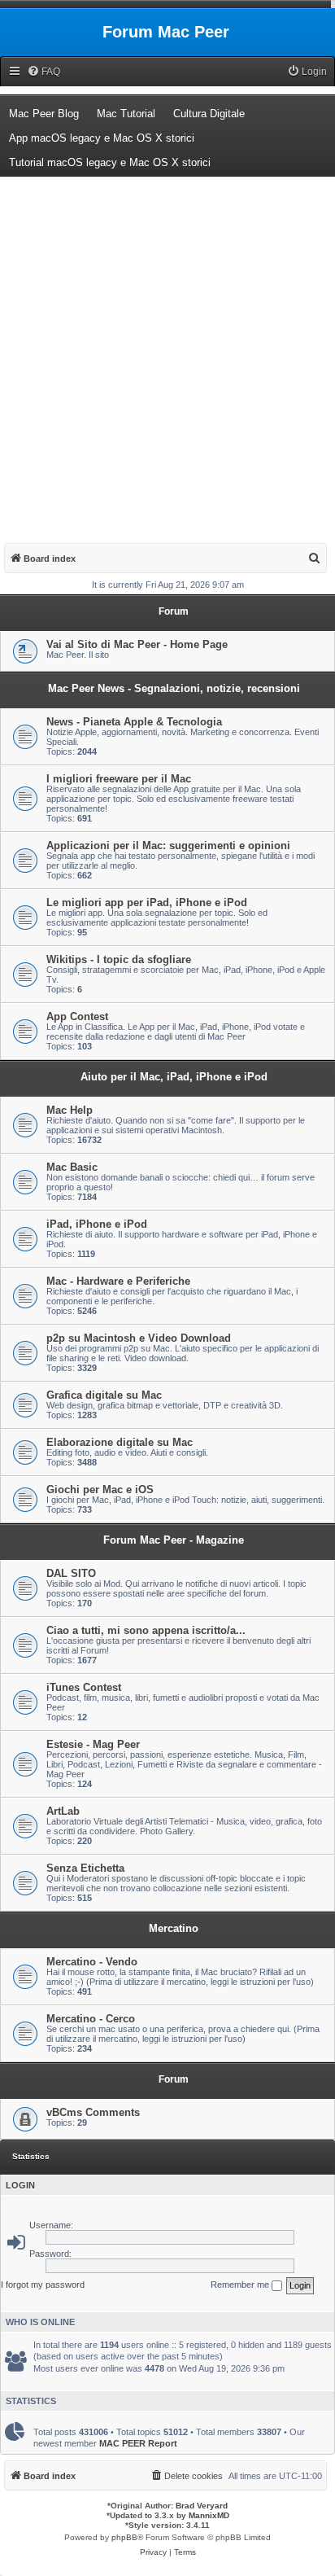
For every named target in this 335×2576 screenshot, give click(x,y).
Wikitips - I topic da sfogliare (119, 959)
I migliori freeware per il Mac (119, 779)
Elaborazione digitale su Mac (120, 1442)
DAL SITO (71, 1573)
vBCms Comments (93, 2112)
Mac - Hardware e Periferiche (118, 1281)
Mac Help (70, 1110)
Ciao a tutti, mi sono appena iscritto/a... (146, 1630)
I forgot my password (43, 2285)
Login (20, 2185)
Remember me (241, 2285)
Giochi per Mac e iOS (100, 1490)
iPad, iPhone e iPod (97, 1224)
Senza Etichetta (85, 1868)
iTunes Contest (84, 1687)
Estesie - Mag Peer (93, 1744)
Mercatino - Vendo (92, 1962)
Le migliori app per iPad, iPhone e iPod (147, 902)
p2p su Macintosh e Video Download (139, 1338)
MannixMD (209, 2515)
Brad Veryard (202, 2506)
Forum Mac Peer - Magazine (174, 1540)
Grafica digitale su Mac (104, 1395)
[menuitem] (44, 72)
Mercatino (174, 1928)
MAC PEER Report (138, 2443)
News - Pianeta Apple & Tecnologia (134, 722)
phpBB (124, 2537)
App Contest (77, 1016)
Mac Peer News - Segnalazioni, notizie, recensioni (174, 688)
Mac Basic (72, 1167)
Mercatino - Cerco (91, 2019)
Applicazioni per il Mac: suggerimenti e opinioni (168, 846)
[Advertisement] (167, 353)
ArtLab (63, 1811)
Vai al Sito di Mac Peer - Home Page (137, 644)
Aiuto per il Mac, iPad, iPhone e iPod (174, 1077)
